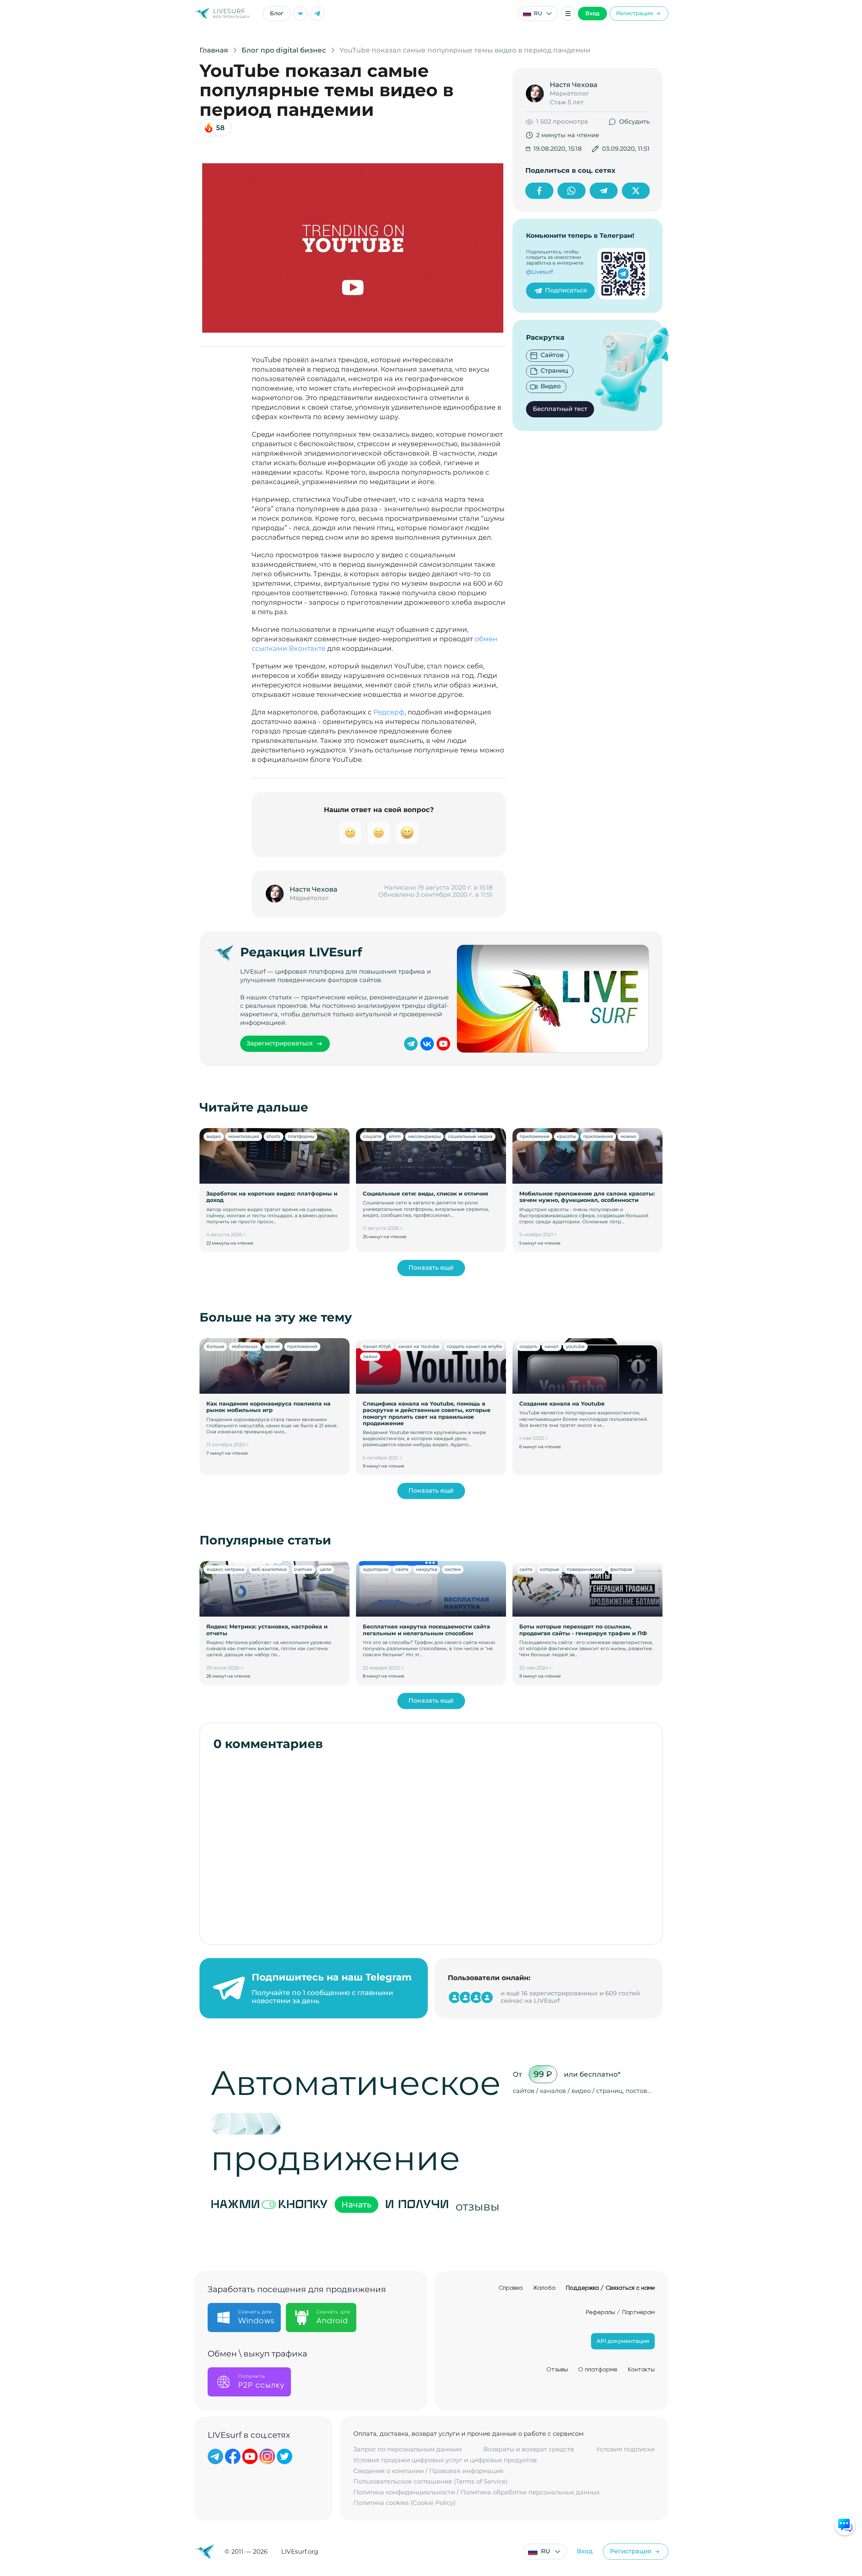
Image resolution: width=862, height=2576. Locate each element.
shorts (274, 1136)
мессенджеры (424, 1136)
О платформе (598, 2370)
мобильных (245, 1346)
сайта (402, 1569)
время (272, 1346)
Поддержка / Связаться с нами (610, 2288)
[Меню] (568, 14)
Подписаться (566, 290)
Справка (511, 2288)
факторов (621, 1569)
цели (325, 1569)
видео (214, 1136)
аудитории (376, 1569)
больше (215, 1346)
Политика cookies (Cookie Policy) (404, 2503)
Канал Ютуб (377, 1346)
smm (395, 1136)
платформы (301, 1136)
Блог (277, 13)
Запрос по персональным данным (407, 2449)
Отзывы (557, 2370)
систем (453, 1569)
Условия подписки (625, 2449)
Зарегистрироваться (280, 1043)
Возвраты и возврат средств (529, 2449)
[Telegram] (317, 14)
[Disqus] (431, 1844)
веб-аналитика (269, 1569)
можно (628, 1136)
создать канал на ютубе (474, 1346)
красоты (566, 1136)
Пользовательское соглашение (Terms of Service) (430, 2482)
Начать (356, 2205)
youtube (575, 1346)
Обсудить (634, 122)
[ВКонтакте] (300, 14)
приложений (302, 1346)
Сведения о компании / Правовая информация (428, 2471)
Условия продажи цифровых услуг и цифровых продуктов (445, 2460)
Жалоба (544, 2288)
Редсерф (389, 712)
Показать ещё (431, 1268)
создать (528, 1346)
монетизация (244, 1136)
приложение (534, 1136)
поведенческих (585, 1569)
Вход (592, 13)
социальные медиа (470, 1136)
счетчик (303, 1569)
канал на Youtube (419, 1346)
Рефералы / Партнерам (620, 2312)
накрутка (427, 1569)
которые (550, 1569)
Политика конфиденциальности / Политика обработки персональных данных (476, 2492)
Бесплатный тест (560, 409)
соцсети (372, 1136)
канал (552, 1346)
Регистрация (635, 13)
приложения (598, 1136)
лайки (370, 1356)
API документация (623, 2341)
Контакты (641, 2370)
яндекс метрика (225, 1569)
